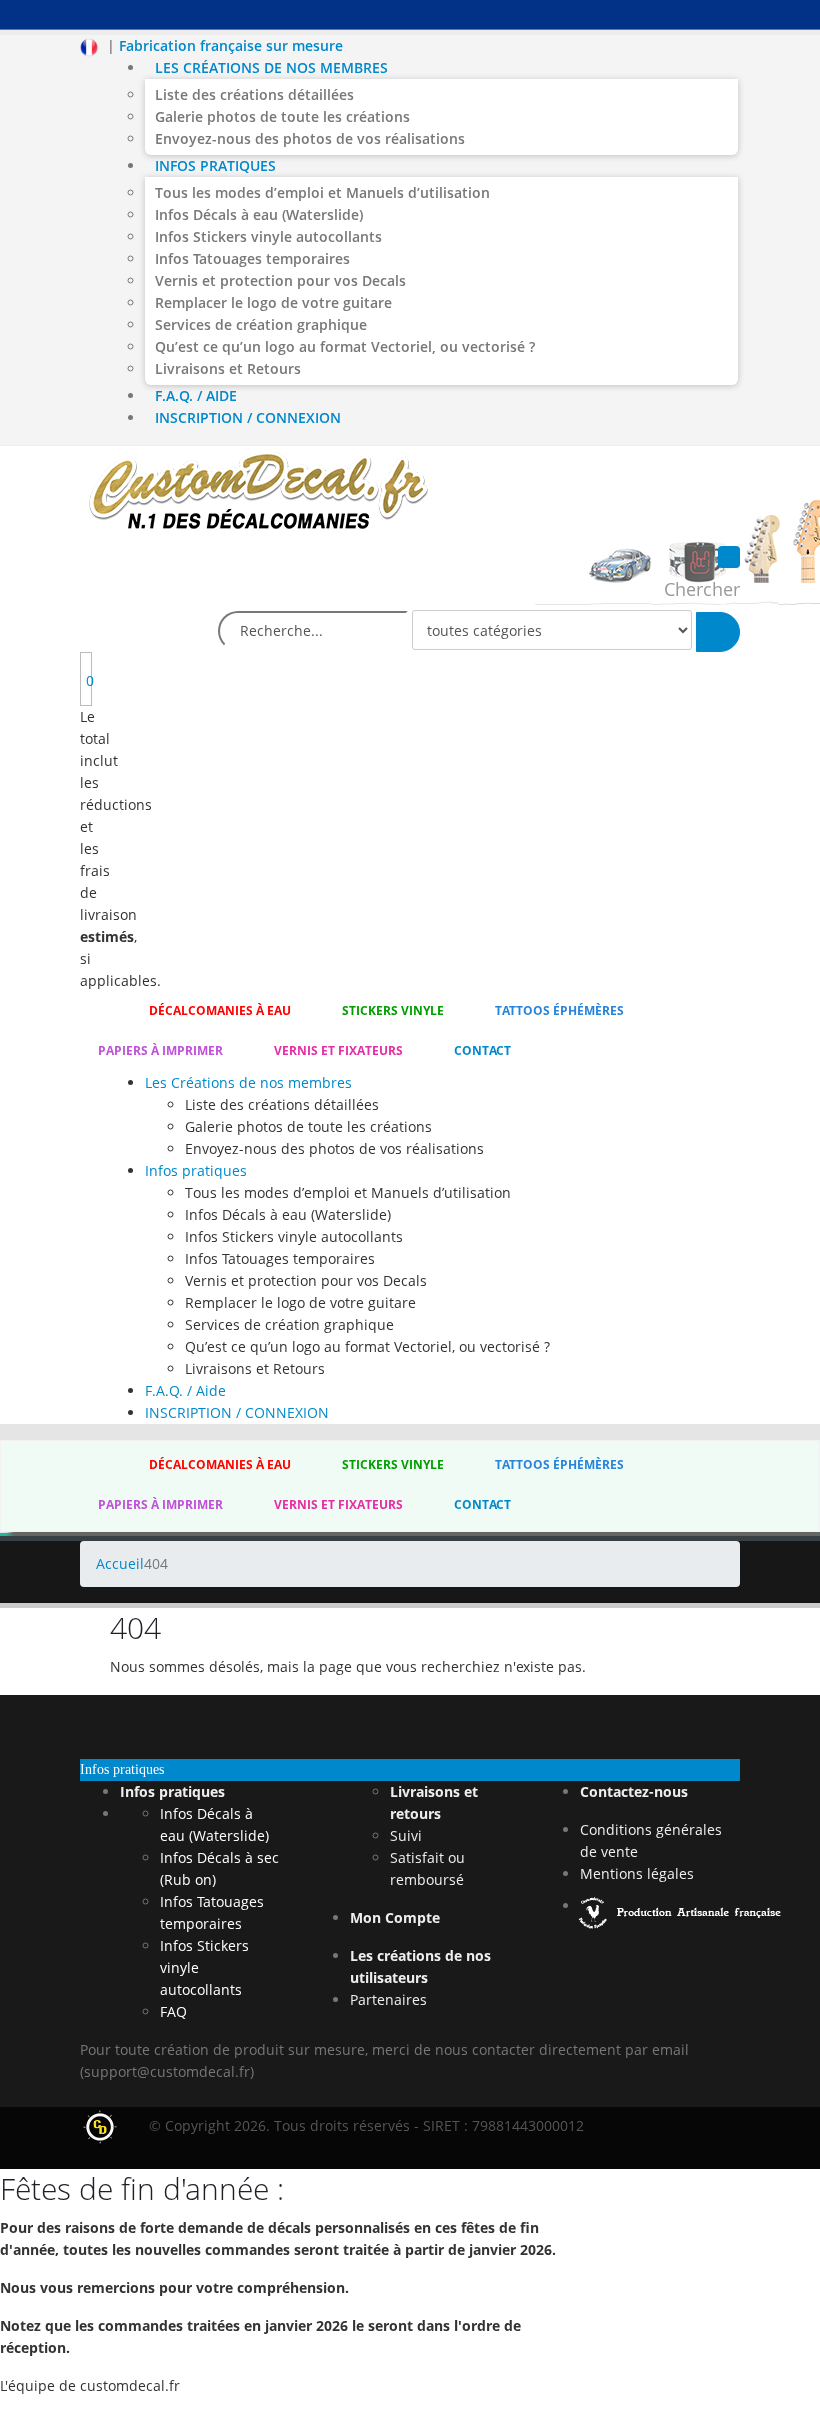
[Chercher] (718, 632)
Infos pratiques (215, 165)
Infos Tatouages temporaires (252, 258)
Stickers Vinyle (393, 1010)
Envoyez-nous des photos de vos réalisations (310, 138)
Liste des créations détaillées (254, 94)
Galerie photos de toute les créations (282, 116)
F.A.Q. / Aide (196, 395)
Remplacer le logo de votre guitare (273, 302)
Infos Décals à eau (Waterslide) (259, 214)
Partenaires (388, 1999)
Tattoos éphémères (559, 1010)
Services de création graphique (261, 324)
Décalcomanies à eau (220, 1010)
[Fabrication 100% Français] (682, 1905)
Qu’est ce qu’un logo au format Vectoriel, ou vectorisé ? (345, 346)
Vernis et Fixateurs (338, 1050)
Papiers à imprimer (160, 1050)
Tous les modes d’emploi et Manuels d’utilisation (322, 192)
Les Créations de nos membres (271, 67)
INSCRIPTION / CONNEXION (248, 417)
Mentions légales (637, 1873)
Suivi (406, 1835)
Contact (482, 1050)
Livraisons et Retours (228, 368)
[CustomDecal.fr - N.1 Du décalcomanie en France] (258, 494)
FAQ (173, 2011)
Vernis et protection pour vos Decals (280, 280)
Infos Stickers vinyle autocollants (268, 236)
